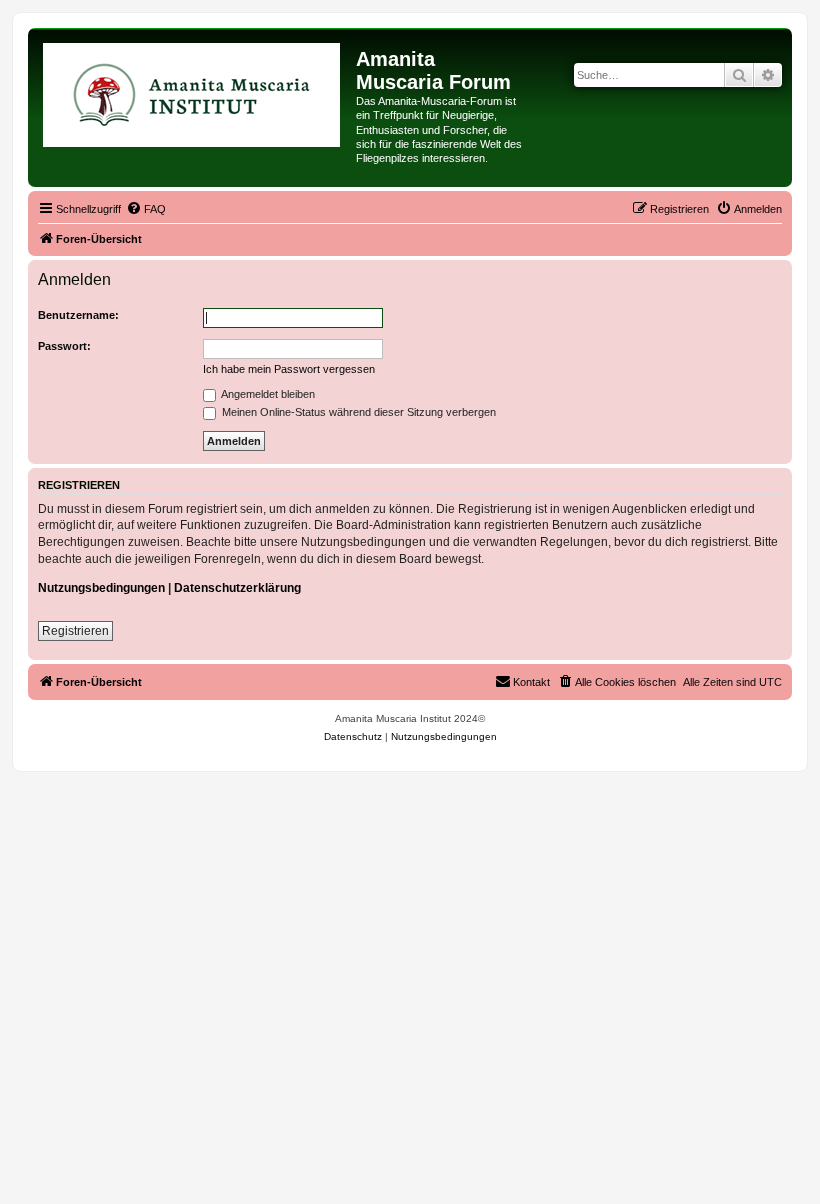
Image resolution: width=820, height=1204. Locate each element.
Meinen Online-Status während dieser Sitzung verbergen (357, 412)
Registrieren (75, 631)
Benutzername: (78, 315)
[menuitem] (146, 209)
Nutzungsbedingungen (101, 588)
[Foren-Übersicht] (194, 94)
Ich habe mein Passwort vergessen (289, 369)
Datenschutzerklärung (237, 588)
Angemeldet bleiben (267, 394)
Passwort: (64, 346)
